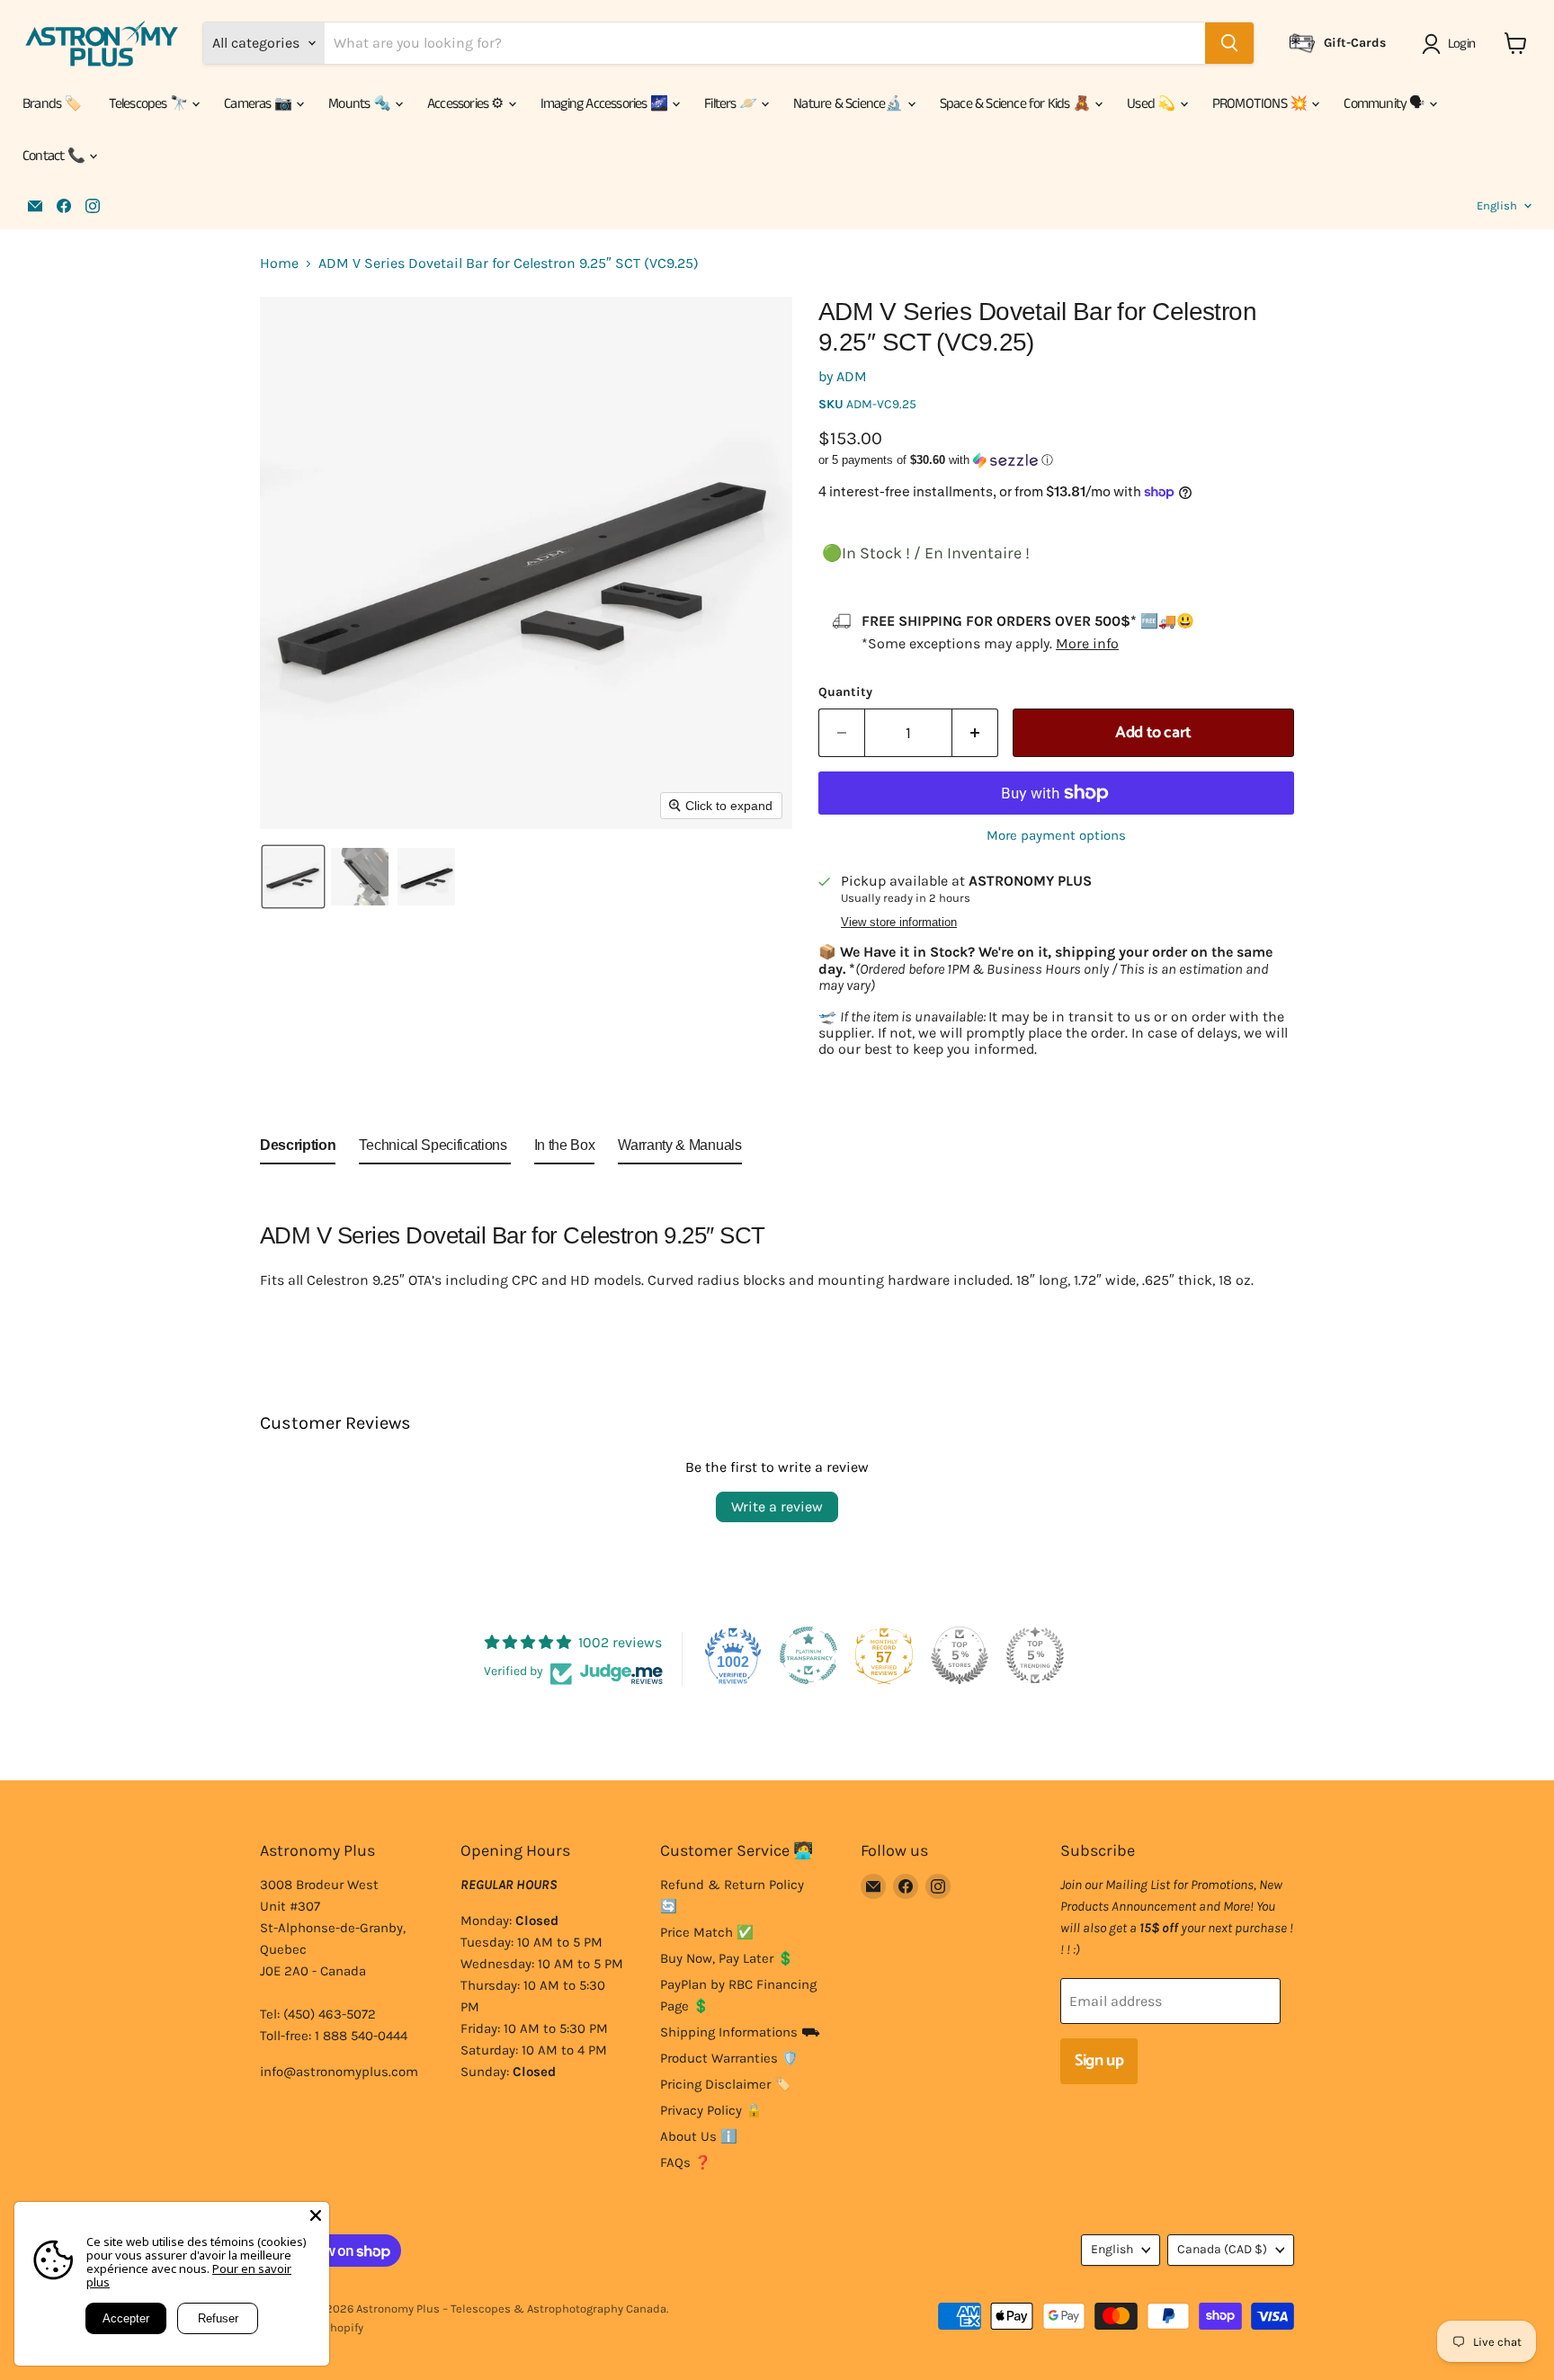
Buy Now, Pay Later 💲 (727, 1958)
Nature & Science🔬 (849, 104)
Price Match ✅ (707, 1932)
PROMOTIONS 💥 (1261, 104)
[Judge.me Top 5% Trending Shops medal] (1035, 1655)
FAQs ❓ (686, 2162)
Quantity (845, 692)
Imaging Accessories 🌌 (605, 104)
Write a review (777, 1506)
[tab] (298, 1149)
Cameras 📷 (259, 104)
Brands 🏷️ (52, 104)
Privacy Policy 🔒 (711, 2110)
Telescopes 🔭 (150, 104)
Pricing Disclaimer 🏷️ (726, 2084)
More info (1087, 643)
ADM (852, 376)
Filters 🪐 (732, 104)
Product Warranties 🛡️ (729, 2058)
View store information (899, 923)
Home (279, 263)
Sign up (1099, 2061)
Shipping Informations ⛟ (740, 2032)
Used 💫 (1152, 104)
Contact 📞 (55, 156)
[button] (1452, 44)
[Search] (1229, 43)
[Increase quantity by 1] (975, 733)
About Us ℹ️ (699, 2136)
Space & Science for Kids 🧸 (1016, 104)
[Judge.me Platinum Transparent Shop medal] (808, 1655)
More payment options (1056, 836)
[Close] (316, 2215)
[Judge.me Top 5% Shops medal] (960, 1655)
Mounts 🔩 (361, 104)
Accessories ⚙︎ (467, 104)
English (1497, 205)
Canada (1222, 2249)
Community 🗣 (1385, 104)
